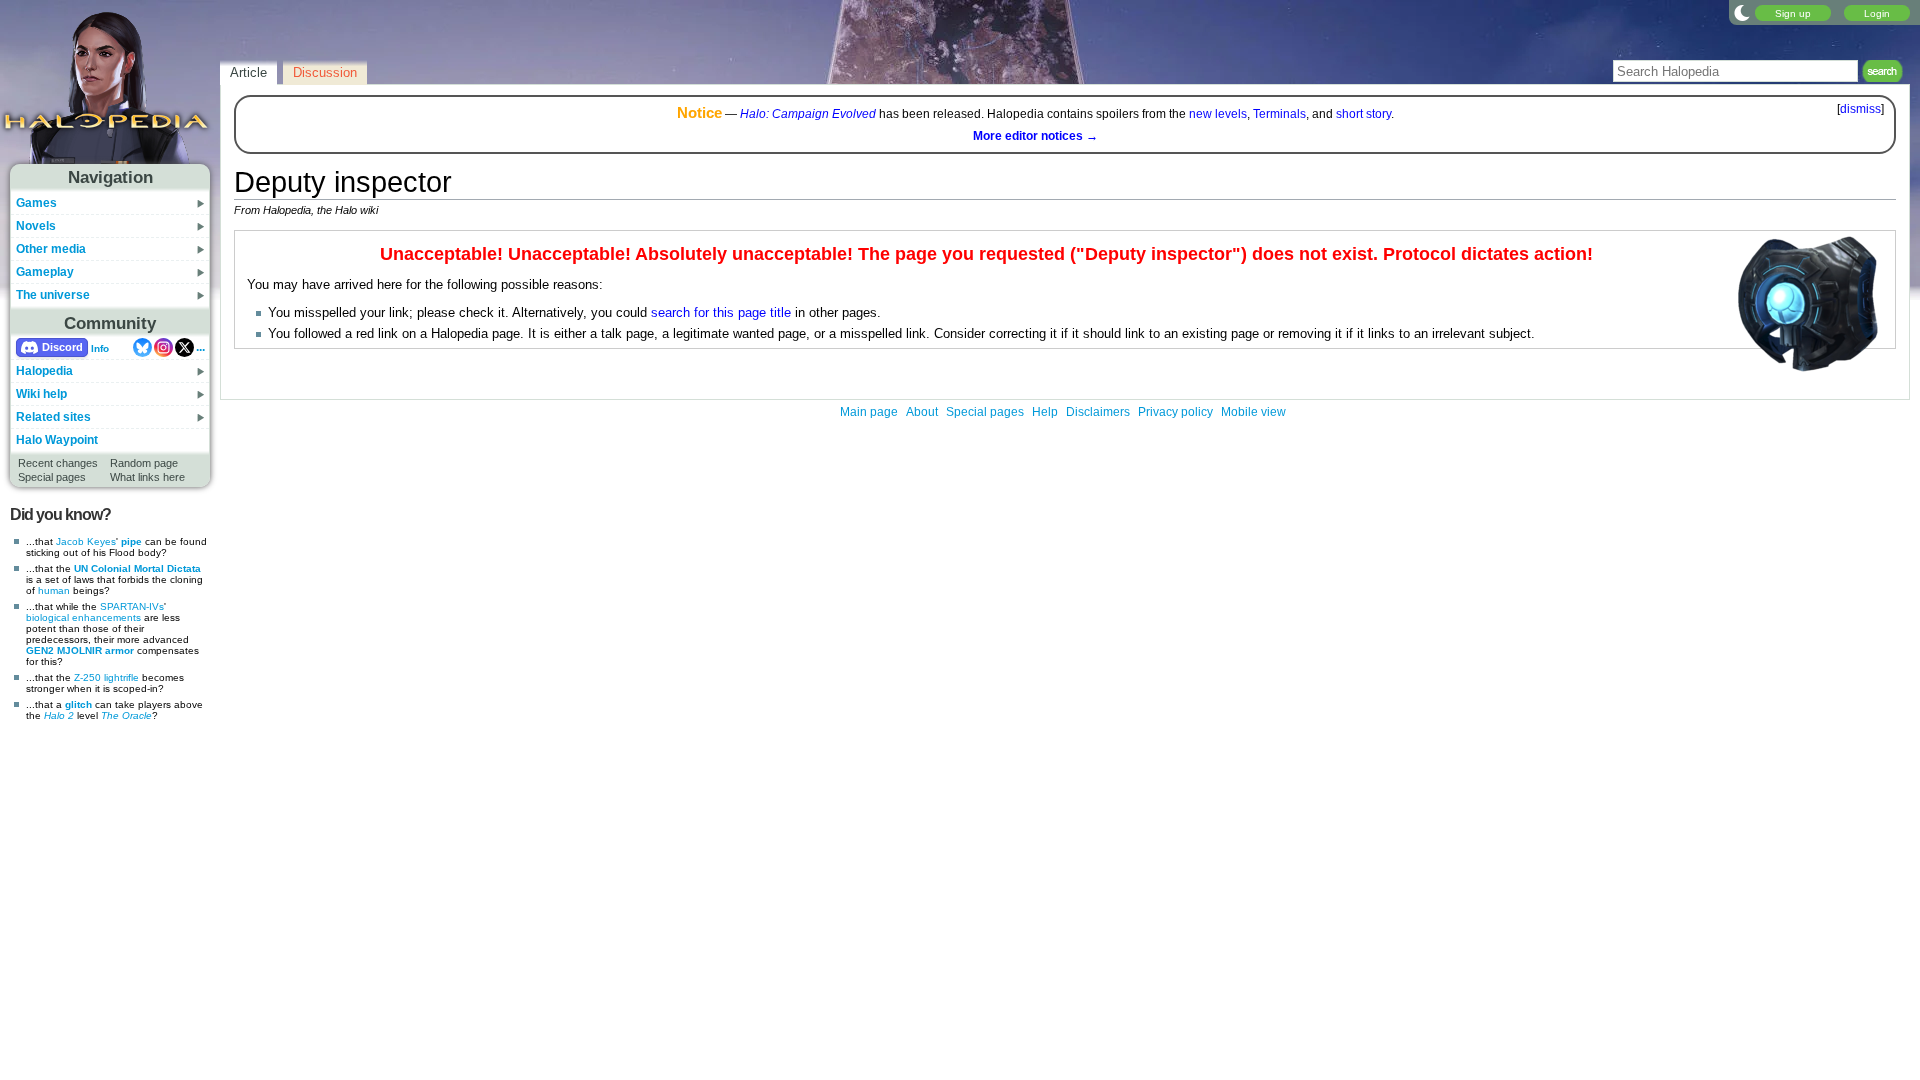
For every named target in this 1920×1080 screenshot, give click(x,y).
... (200, 347)
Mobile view (1253, 412)
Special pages (52, 477)
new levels (1218, 114)
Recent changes (58, 463)
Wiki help (41, 394)
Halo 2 (59, 715)
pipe (131, 541)
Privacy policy (1175, 412)
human (54, 590)
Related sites (53, 417)
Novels (36, 226)
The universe (53, 295)
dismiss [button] (1860, 109)
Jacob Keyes (86, 541)
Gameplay (45, 272)
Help (1045, 412)
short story (1363, 114)
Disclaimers (1098, 412)
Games (36, 203)
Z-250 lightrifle (106, 677)
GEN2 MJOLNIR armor (80, 650)
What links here (147, 477)
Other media (51, 249)
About (922, 412)
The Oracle (126, 715)
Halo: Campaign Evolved (808, 114)
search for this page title (721, 313)
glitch (78, 704)
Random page (144, 463)
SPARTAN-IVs (132, 606)
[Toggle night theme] (1742, 12)
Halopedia (44, 371)
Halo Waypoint (57, 440)
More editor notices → (1035, 136)
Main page (869, 412)
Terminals (1279, 114)
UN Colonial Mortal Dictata (137, 568)
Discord (62, 347)
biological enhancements (83, 617)
